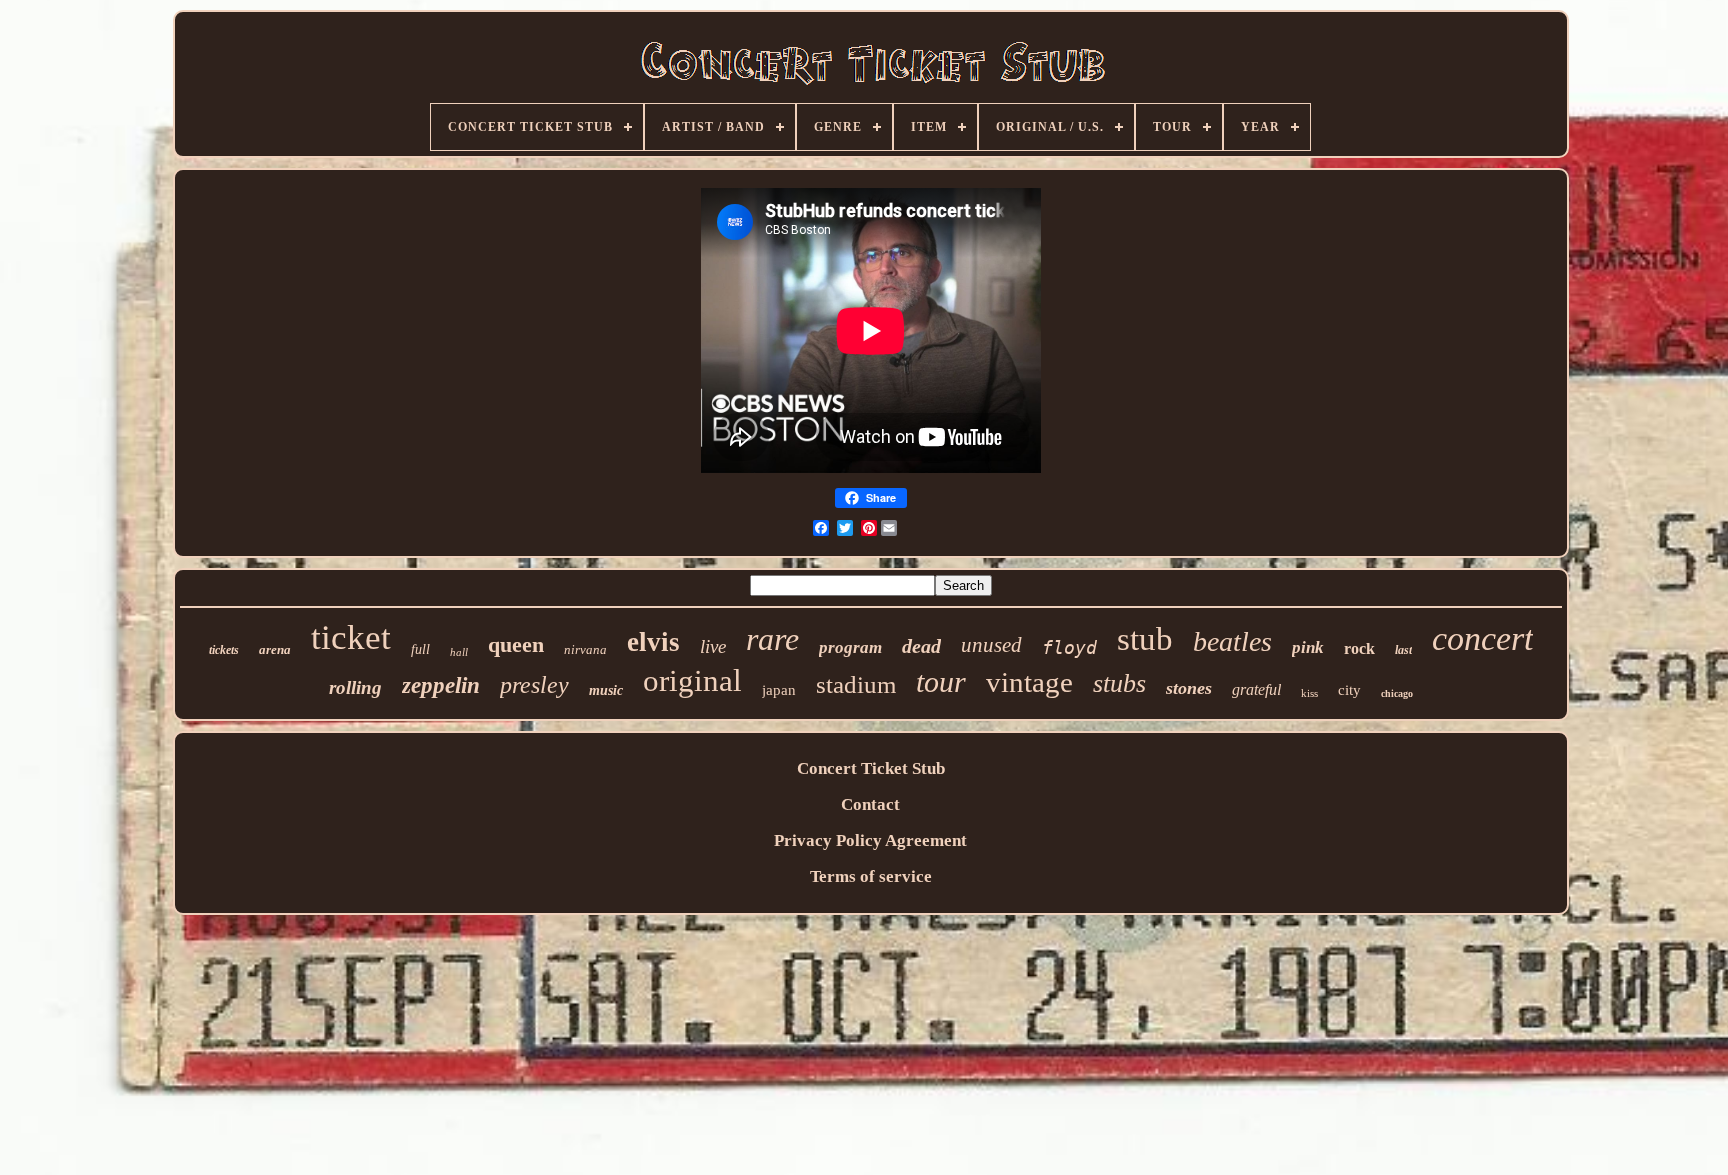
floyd (1069, 647)
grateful (1256, 689)
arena (275, 649)
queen (516, 644)
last (1403, 650)
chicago (1397, 693)
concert (1482, 638)
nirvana (585, 649)
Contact (870, 804)
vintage (1029, 682)
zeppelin (441, 685)
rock (1359, 648)
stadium (856, 684)
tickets (224, 650)
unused (991, 645)
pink (1308, 647)
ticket (351, 637)
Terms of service (871, 876)
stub (1145, 639)
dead (921, 646)
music (606, 690)
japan (779, 690)
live (713, 646)
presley (534, 685)
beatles (1232, 641)
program (850, 647)
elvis (653, 642)
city (1349, 690)
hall (459, 652)
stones (1189, 688)
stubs (1119, 683)
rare (772, 639)
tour (941, 681)
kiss (1309, 693)
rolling (355, 687)
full (420, 649)
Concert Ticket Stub (871, 768)
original (692, 680)
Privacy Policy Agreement (870, 840)
